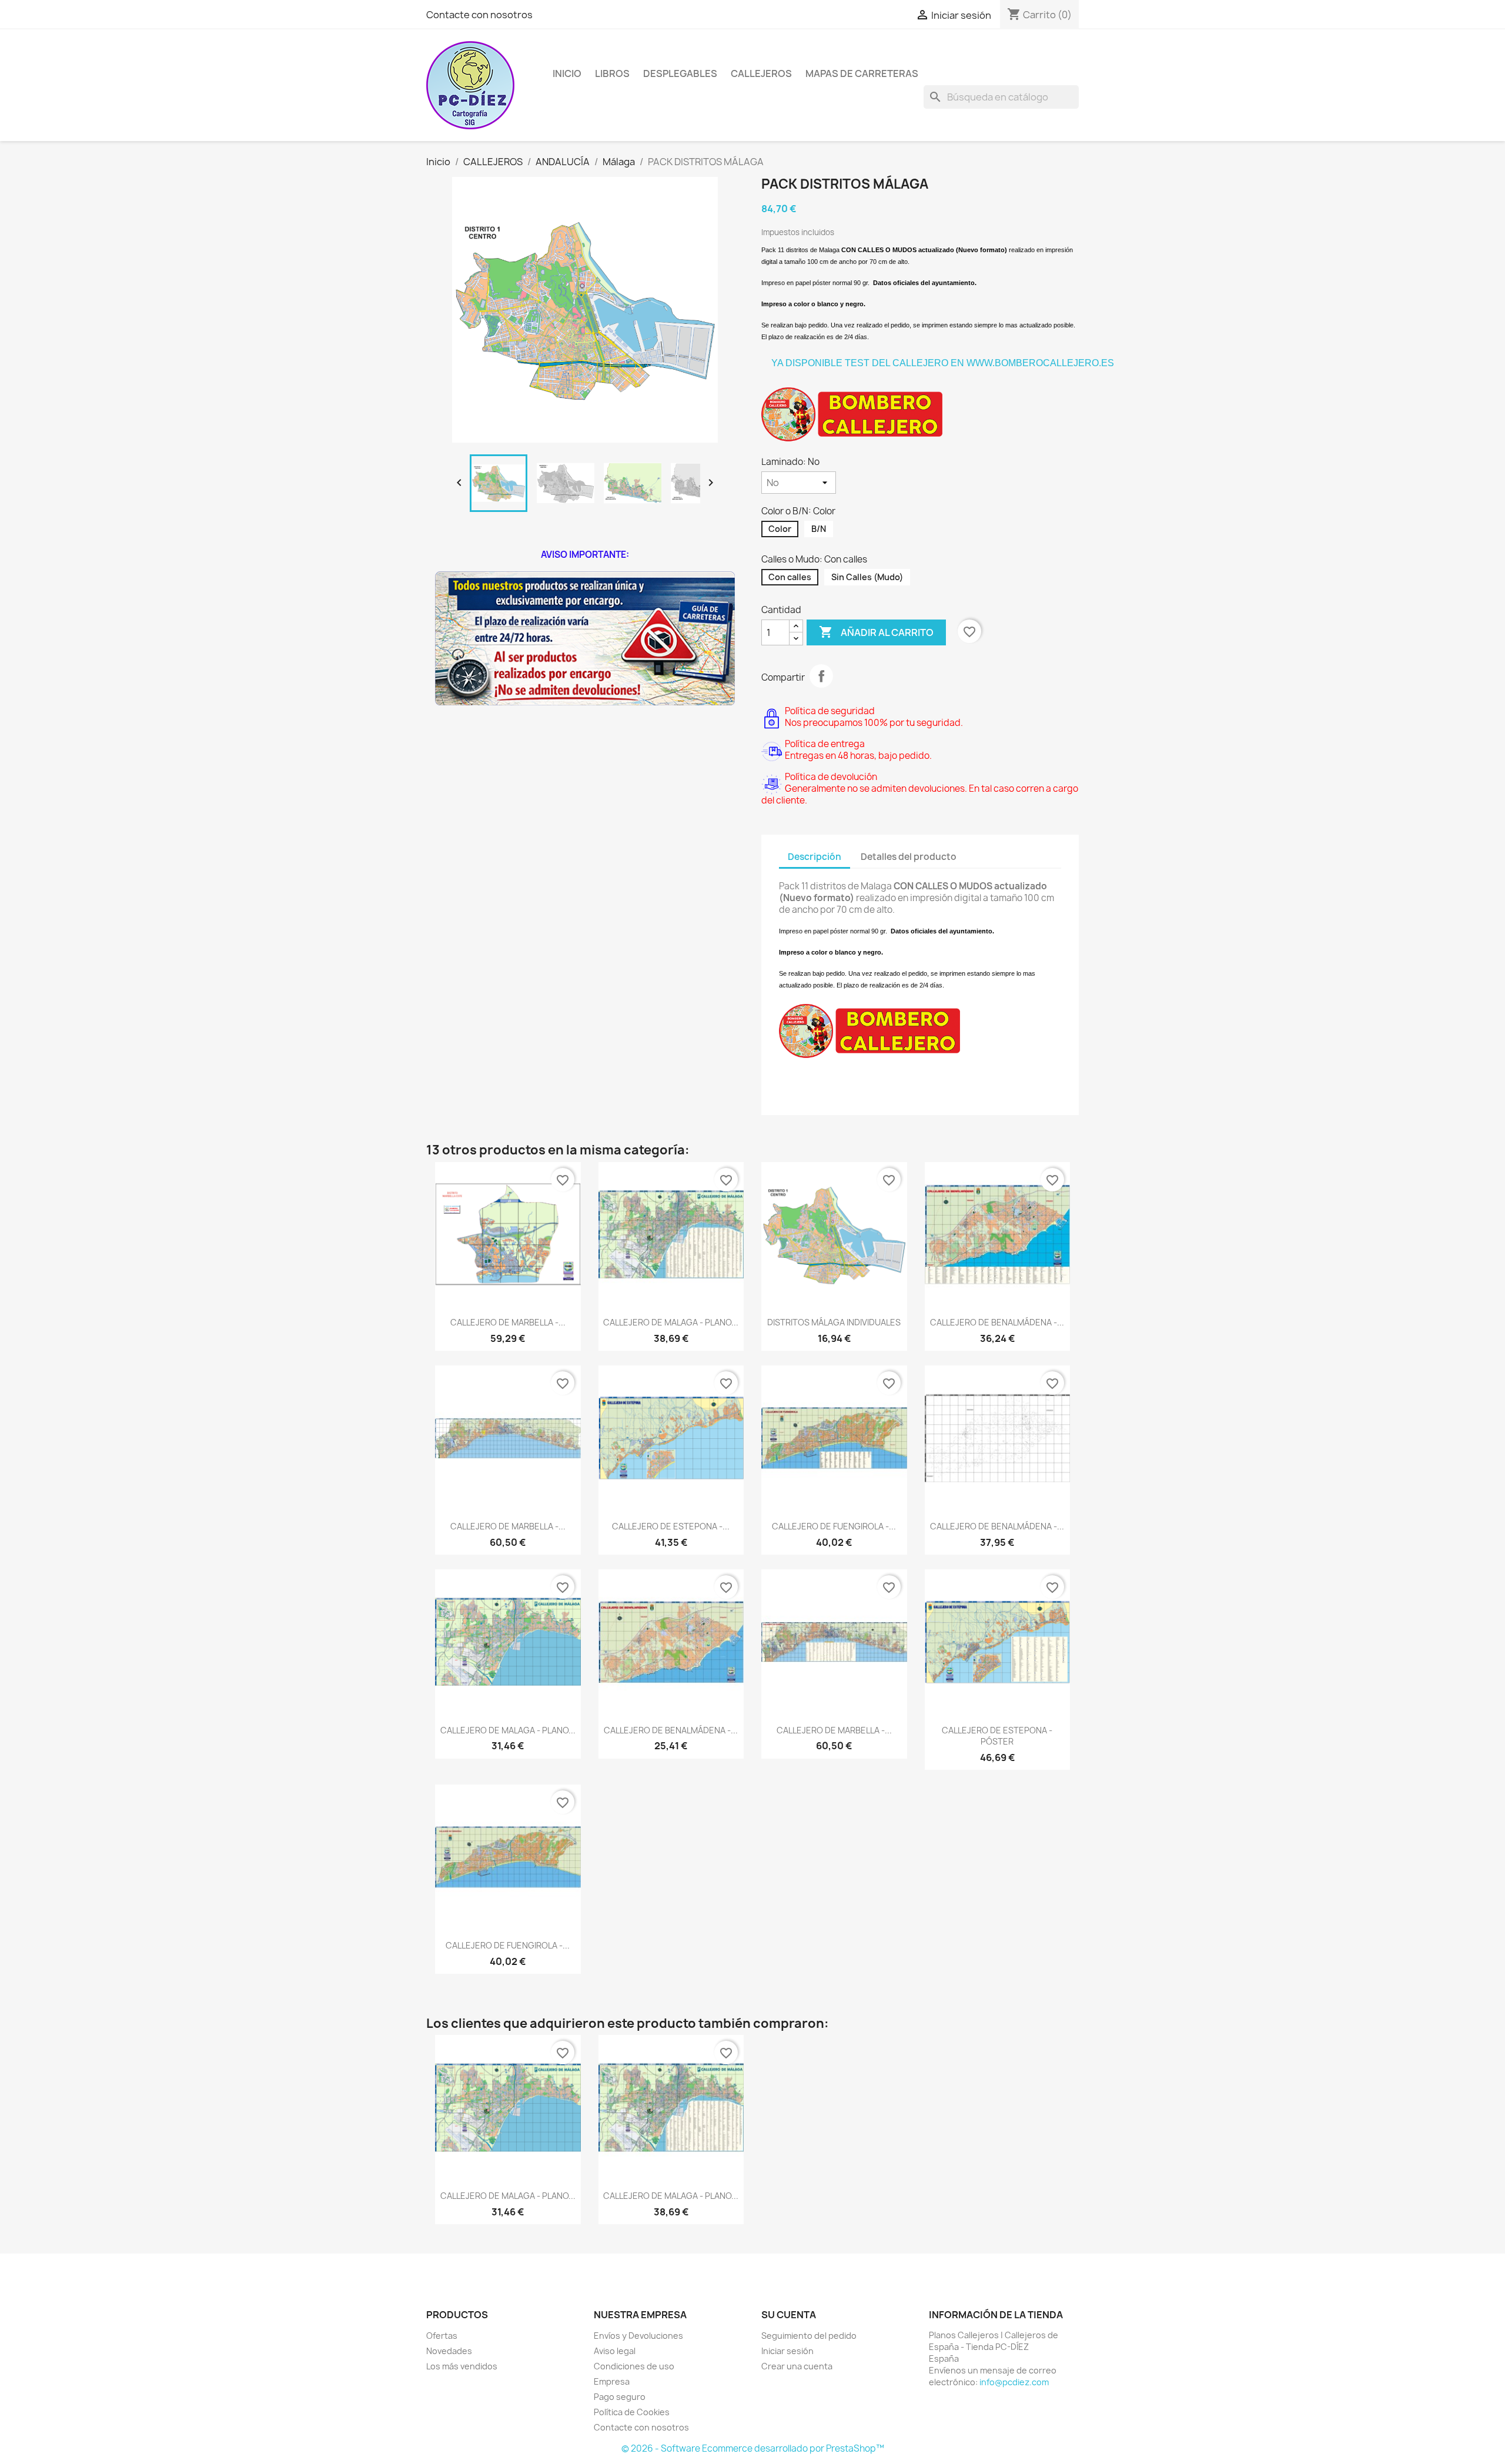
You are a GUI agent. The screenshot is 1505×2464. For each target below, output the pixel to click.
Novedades (449, 2351)
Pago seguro (620, 2397)
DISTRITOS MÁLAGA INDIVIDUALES (834, 1322)
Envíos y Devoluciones (638, 2336)
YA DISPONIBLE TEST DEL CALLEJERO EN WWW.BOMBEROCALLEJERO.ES (943, 363)
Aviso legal (615, 2351)
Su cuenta (789, 2315)
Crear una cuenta (797, 2366)
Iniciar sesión (787, 2351)
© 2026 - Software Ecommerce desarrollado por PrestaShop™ (753, 2448)
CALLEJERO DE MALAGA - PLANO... (671, 1322)
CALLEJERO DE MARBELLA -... (508, 1322)
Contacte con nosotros (479, 15)
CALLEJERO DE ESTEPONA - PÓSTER (997, 1736)
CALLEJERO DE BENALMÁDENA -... (997, 1322)
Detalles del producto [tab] (909, 857)
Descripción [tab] (815, 857)
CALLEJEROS (761, 73)
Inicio (567, 73)
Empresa (612, 2381)
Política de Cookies (632, 2412)
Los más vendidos (462, 2366)
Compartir (821, 676)
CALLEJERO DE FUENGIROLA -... (834, 1526)
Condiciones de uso (634, 2366)
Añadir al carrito (876, 632)
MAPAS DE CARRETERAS (862, 73)
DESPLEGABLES (680, 73)
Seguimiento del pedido (809, 2336)
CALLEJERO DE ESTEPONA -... (671, 1526)
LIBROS (612, 73)
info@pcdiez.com (1014, 2382)
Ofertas (442, 2336)
